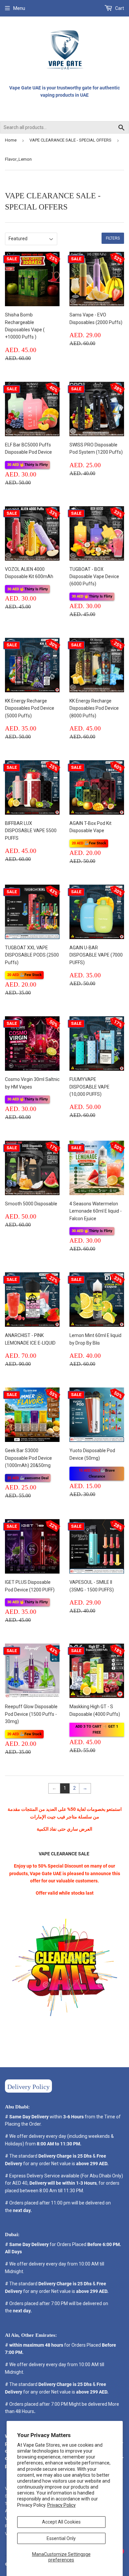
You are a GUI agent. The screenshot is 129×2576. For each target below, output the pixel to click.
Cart (119, 8)
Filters (113, 238)
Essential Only (61, 2538)
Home (11, 140)
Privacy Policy (62, 2505)
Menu (19, 8)
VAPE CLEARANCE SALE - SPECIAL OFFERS (70, 140)
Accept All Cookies (61, 2522)
